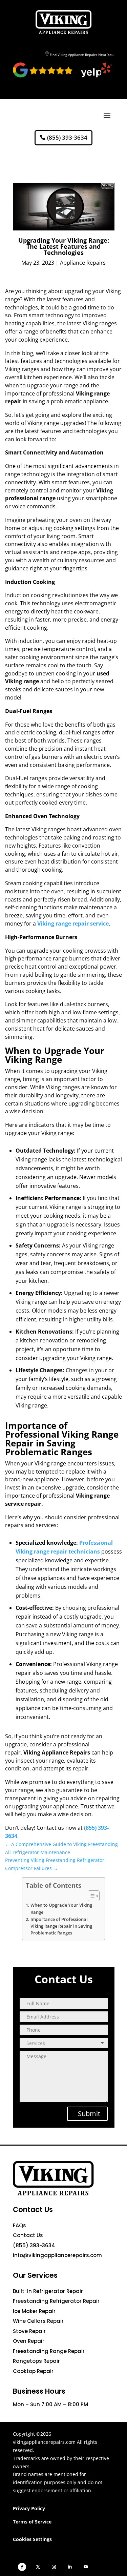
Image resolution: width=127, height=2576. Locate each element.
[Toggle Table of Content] (90, 1896)
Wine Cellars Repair (38, 2321)
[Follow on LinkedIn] (70, 2567)
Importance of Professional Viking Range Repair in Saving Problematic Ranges (61, 1926)
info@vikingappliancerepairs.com (57, 2255)
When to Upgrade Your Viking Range (61, 1909)
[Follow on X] (38, 2567)
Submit (89, 2114)
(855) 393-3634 (67, 137)
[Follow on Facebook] (22, 2567)
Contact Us (28, 2235)
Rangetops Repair (36, 2361)
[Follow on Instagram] (54, 2567)
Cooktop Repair (33, 2371)
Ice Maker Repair (34, 2311)
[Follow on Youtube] (86, 2567)
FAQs (19, 2225)
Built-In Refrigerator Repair (48, 2291)
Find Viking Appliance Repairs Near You (82, 55)
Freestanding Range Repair (49, 2351)
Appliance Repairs (83, 263)
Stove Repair (29, 2331)
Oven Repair (29, 2341)
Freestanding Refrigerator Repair (56, 2301)
